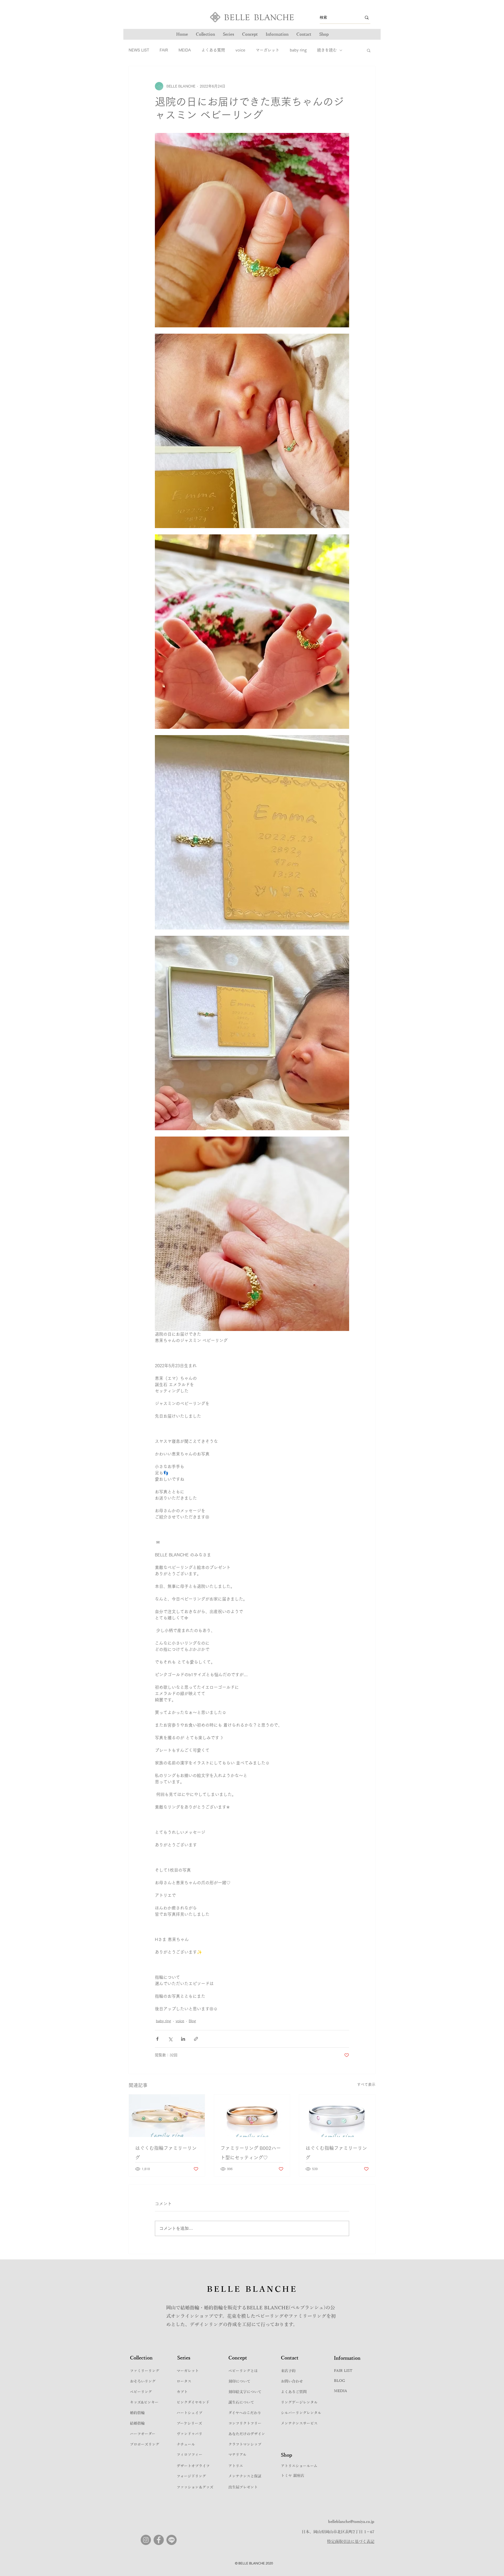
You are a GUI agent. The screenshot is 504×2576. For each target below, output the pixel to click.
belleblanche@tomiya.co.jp (351, 2522)
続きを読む (327, 50)
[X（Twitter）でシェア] (170, 2039)
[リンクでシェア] (196, 2039)
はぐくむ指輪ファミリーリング (166, 2153)
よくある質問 (213, 50)
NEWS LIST (139, 50)
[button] (229, 34)
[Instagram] (146, 2540)
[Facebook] (159, 2540)
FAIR (164, 50)
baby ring (298, 50)
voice (240, 50)
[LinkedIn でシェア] (183, 2039)
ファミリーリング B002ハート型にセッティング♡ (251, 2153)
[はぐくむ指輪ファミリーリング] (167, 2116)
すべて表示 (366, 2084)
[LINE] (172, 2540)
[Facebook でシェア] (157, 2039)
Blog (192, 2021)
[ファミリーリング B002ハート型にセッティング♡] (252, 2116)
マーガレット (267, 50)
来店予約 (288, 2371)
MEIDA (185, 50)
